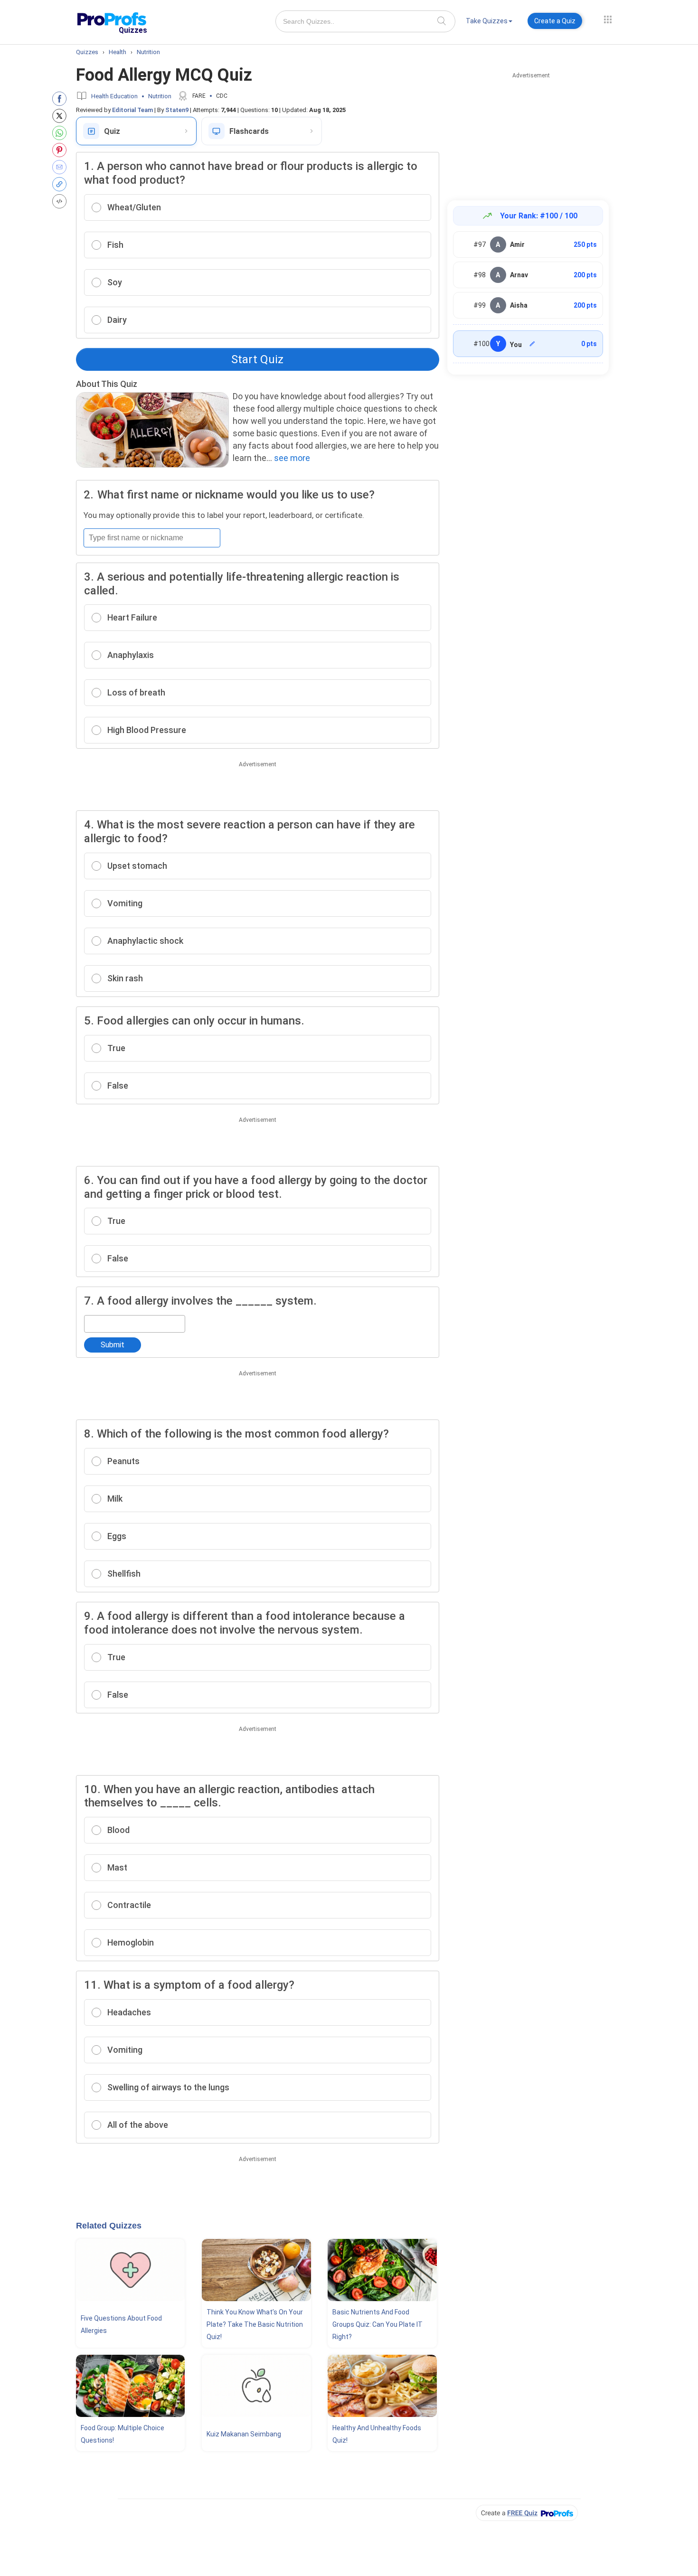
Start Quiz (257, 359)
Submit (113, 1345)
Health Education (114, 96)
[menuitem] (489, 23)
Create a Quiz (555, 21)
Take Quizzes (487, 21)
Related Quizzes (109, 2226)
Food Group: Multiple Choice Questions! (123, 2434)
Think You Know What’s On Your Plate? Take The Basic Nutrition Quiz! (255, 2324)
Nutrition (160, 96)
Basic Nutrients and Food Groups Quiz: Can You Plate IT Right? (377, 2324)
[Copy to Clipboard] (61, 184)
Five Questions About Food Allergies (121, 2324)
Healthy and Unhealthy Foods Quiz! (377, 2434)
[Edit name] (532, 344)
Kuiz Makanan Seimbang (244, 2434)
